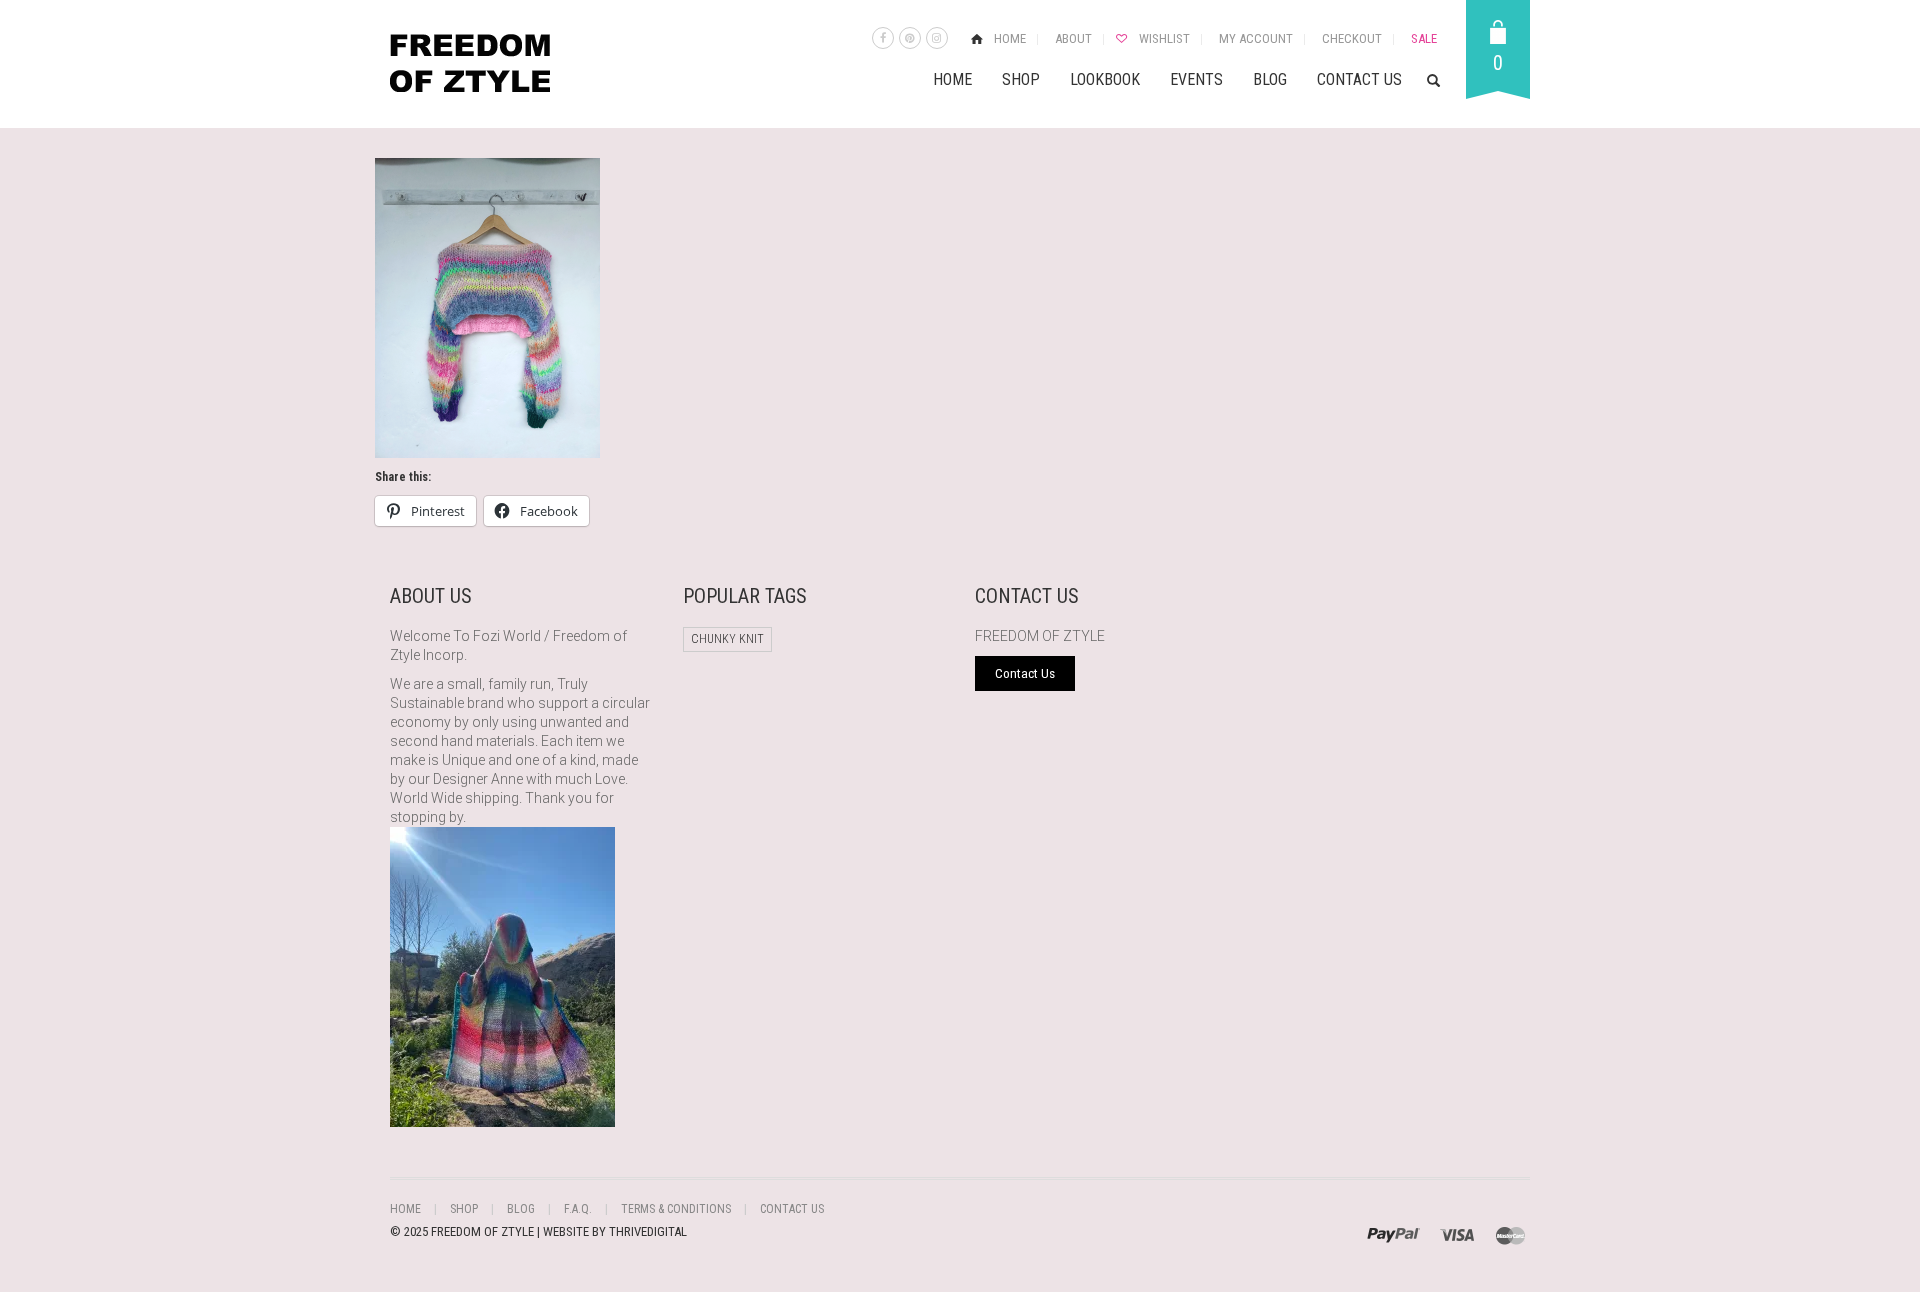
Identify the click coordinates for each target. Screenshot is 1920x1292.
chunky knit (727, 639)
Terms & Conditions (676, 1209)
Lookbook (1105, 79)
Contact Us (1359, 79)
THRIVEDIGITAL (648, 1231)
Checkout (1352, 38)
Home (1010, 38)
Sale (1424, 38)
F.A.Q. (578, 1209)
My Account (1256, 38)
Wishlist (1164, 38)
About (1073, 38)
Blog (1270, 79)
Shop (1021, 79)
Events (1196, 79)
